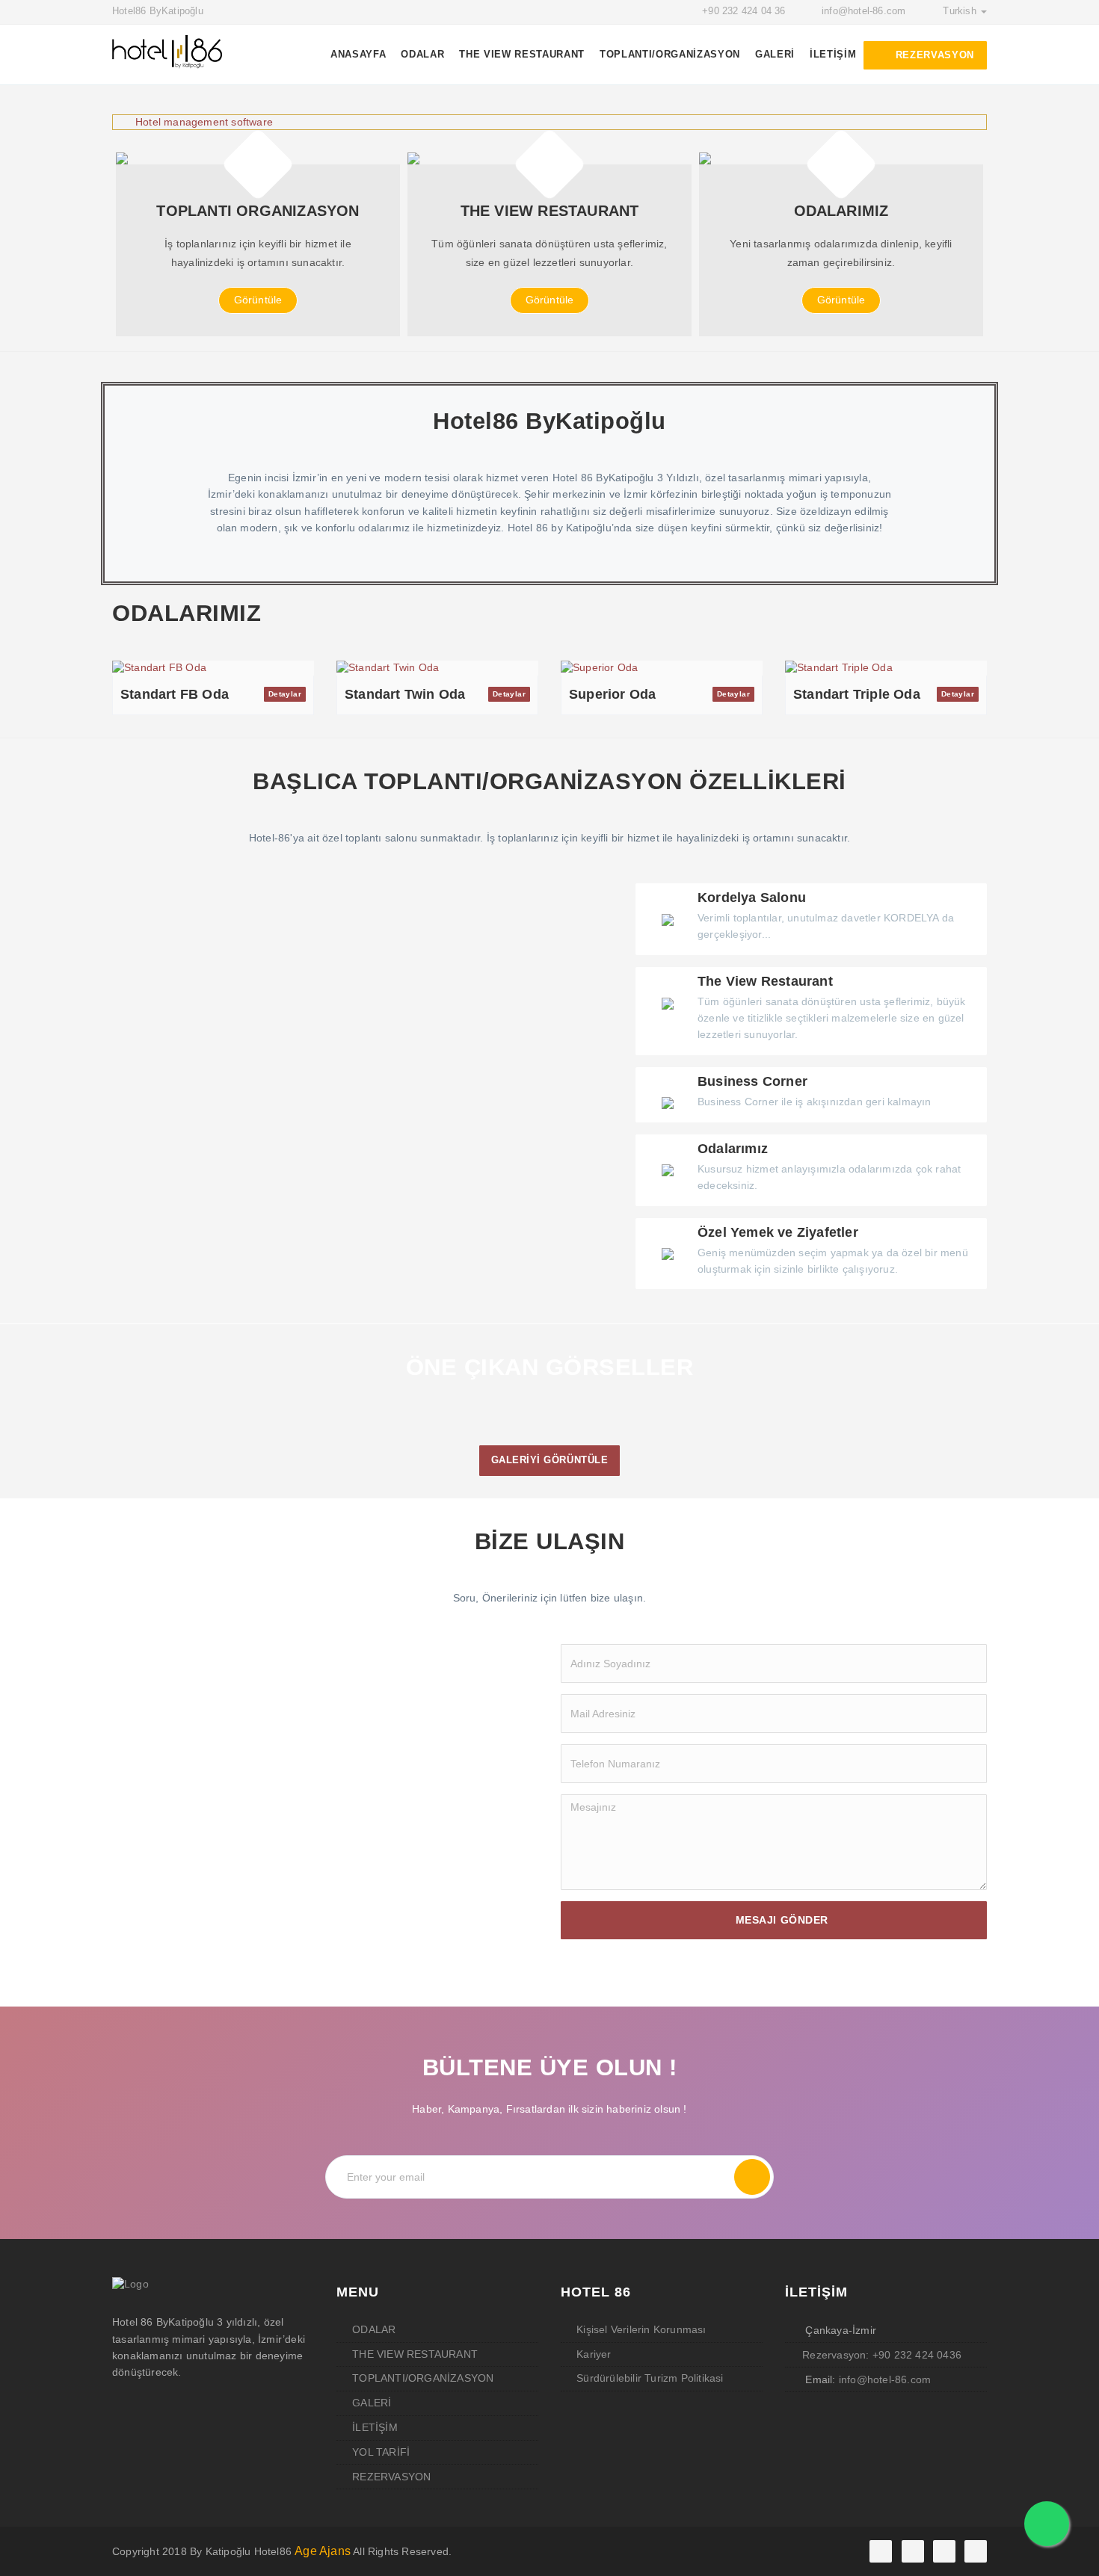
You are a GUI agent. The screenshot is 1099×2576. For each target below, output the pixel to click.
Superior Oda (612, 694)
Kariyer (594, 2354)
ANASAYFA (358, 54)
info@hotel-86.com (863, 11)
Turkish (961, 11)
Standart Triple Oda (857, 694)
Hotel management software (204, 122)
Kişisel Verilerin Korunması (641, 2329)
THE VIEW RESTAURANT (415, 2354)
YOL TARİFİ (381, 2452)
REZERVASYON (933, 55)
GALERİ (775, 54)
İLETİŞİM (833, 54)
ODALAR (422, 54)
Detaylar (285, 694)
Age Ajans (323, 2551)
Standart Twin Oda (405, 694)
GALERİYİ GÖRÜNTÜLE (549, 1460)
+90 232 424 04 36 (744, 11)
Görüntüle (258, 300)
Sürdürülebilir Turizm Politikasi (650, 2378)
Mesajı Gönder (782, 1920)
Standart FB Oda (175, 694)
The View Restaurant (522, 54)
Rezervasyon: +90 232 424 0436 (882, 2355)
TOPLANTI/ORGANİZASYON (670, 54)
